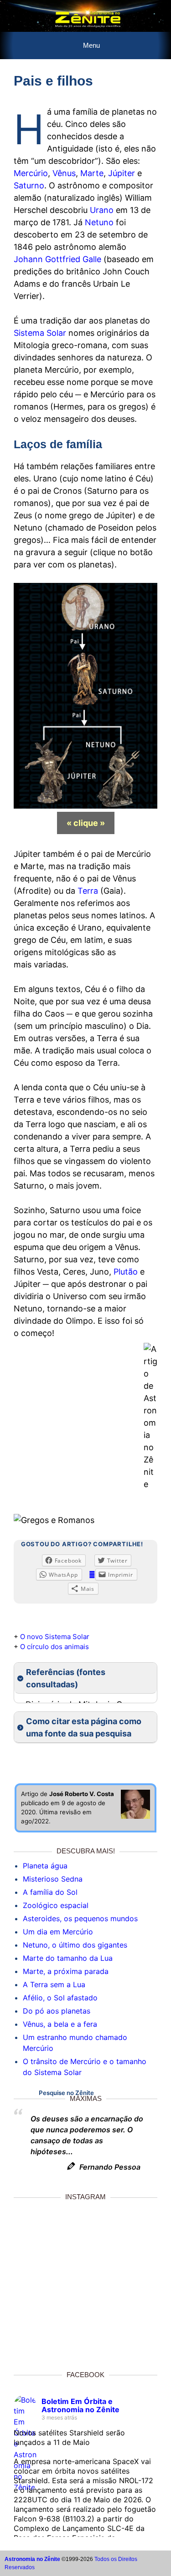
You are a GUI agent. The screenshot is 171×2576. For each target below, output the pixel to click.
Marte (92, 173)
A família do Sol (50, 1892)
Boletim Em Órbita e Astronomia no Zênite (80, 2405)
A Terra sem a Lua (54, 1984)
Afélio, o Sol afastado (60, 1998)
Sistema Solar (40, 333)
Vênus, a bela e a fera (60, 2024)
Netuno (99, 222)
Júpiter (122, 173)
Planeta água (45, 1866)
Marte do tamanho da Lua (68, 1958)
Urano (102, 210)
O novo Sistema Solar (55, 1637)
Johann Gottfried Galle (57, 259)
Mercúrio (31, 173)
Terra (88, 891)
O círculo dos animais (54, 1647)
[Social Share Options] (21, 2344)
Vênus (64, 173)
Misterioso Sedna (53, 1879)
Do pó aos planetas (57, 2011)
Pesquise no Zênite (66, 2093)
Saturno (29, 185)
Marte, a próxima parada (66, 1971)
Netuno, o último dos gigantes (75, 1945)
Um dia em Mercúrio (58, 1932)
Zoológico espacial (56, 1905)
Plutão (126, 1272)
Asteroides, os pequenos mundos (80, 1918)
